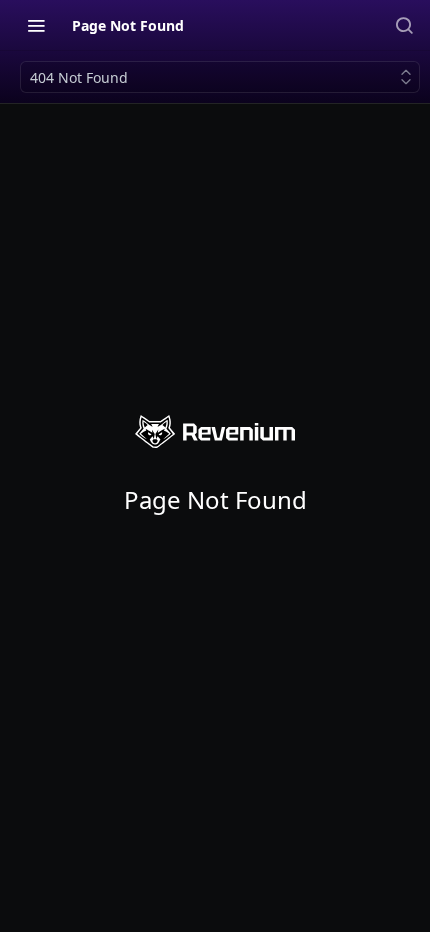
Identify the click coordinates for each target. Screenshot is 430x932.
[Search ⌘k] (404, 25)
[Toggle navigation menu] (36, 25)
